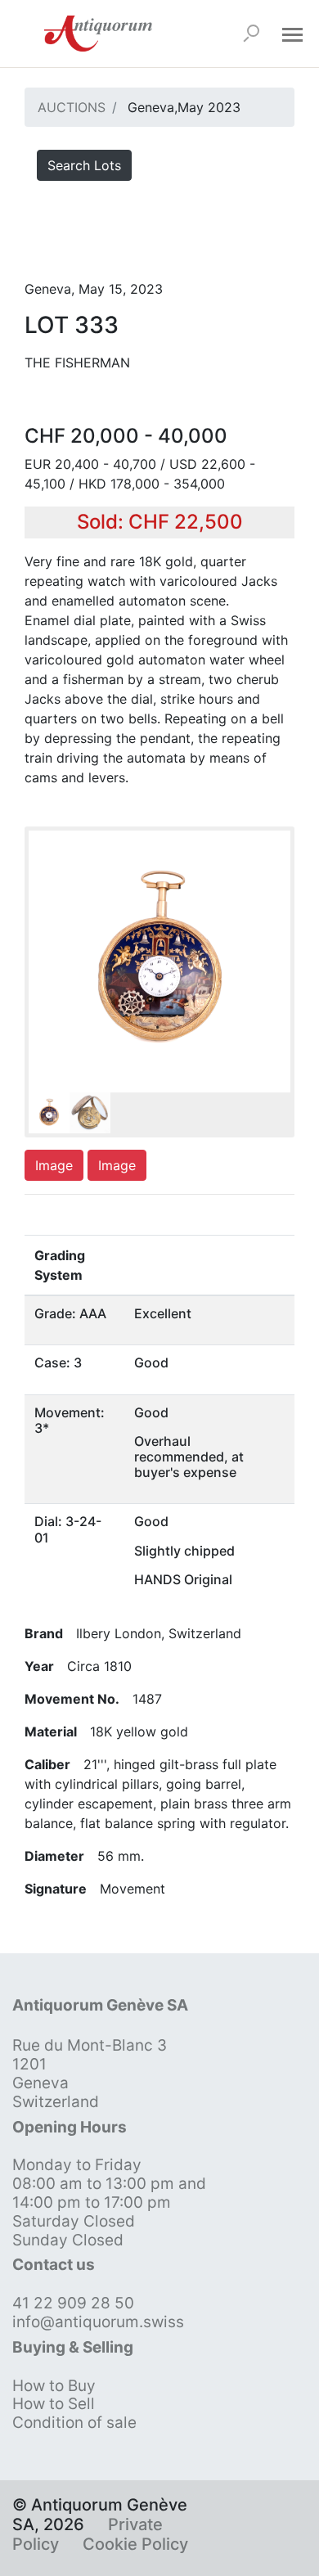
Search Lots (84, 165)
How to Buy (54, 2386)
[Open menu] (292, 34)
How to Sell (54, 2404)
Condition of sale (74, 2423)
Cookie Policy (135, 2544)
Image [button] (54, 1165)
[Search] (251, 34)
